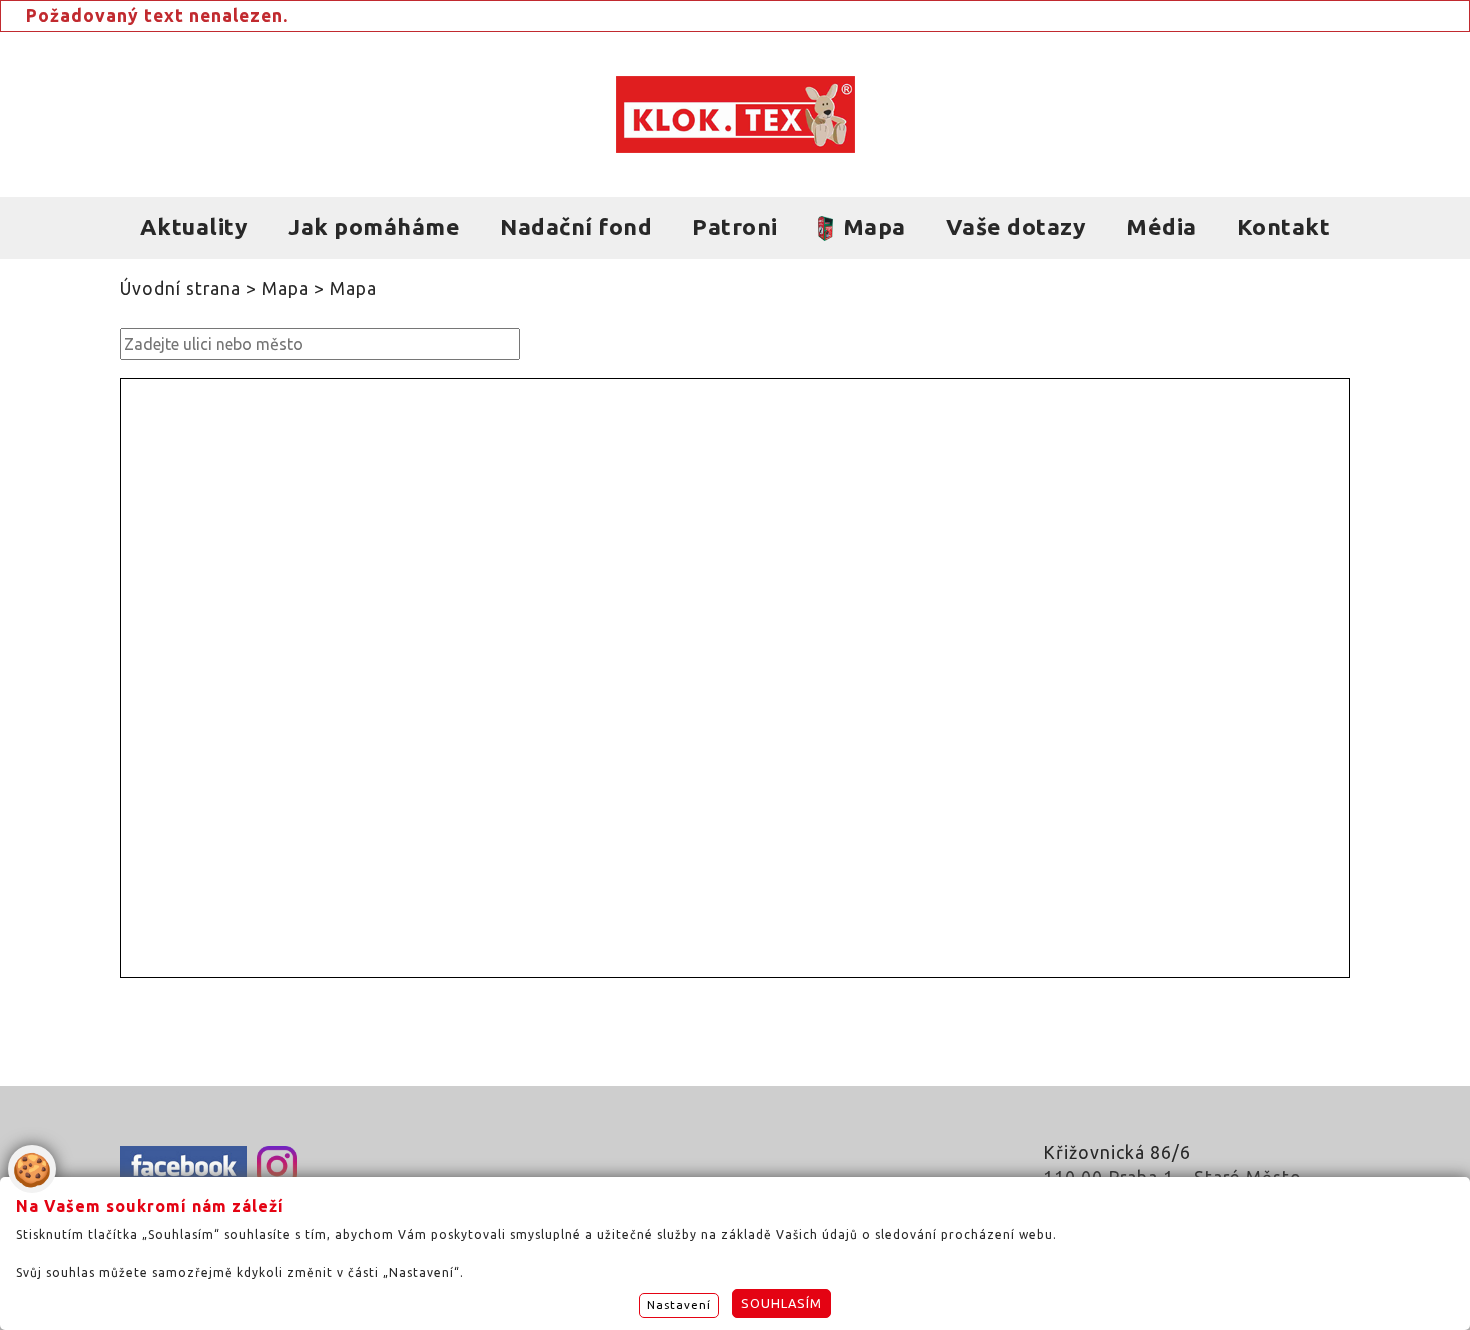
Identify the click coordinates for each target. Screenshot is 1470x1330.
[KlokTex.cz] (735, 114)
